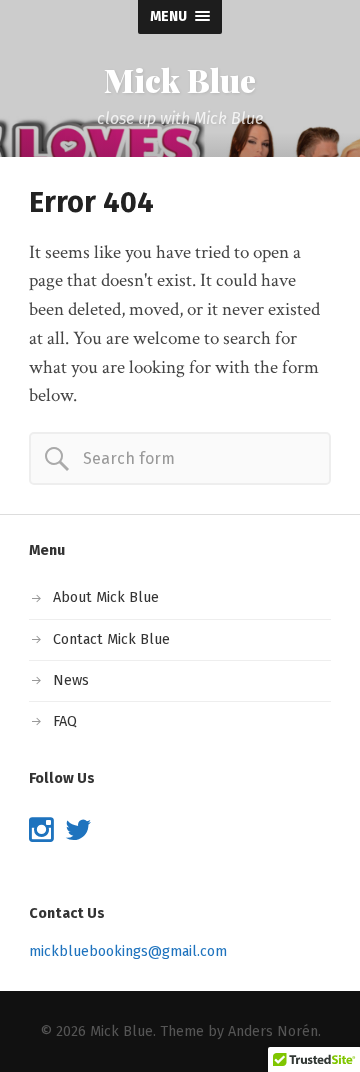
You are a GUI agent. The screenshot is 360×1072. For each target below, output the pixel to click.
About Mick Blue (106, 597)
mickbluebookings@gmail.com (128, 951)
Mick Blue (180, 80)
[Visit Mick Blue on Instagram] (41, 835)
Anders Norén (273, 1031)
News (71, 680)
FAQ (65, 721)
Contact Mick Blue (111, 639)
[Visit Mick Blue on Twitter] (78, 835)
